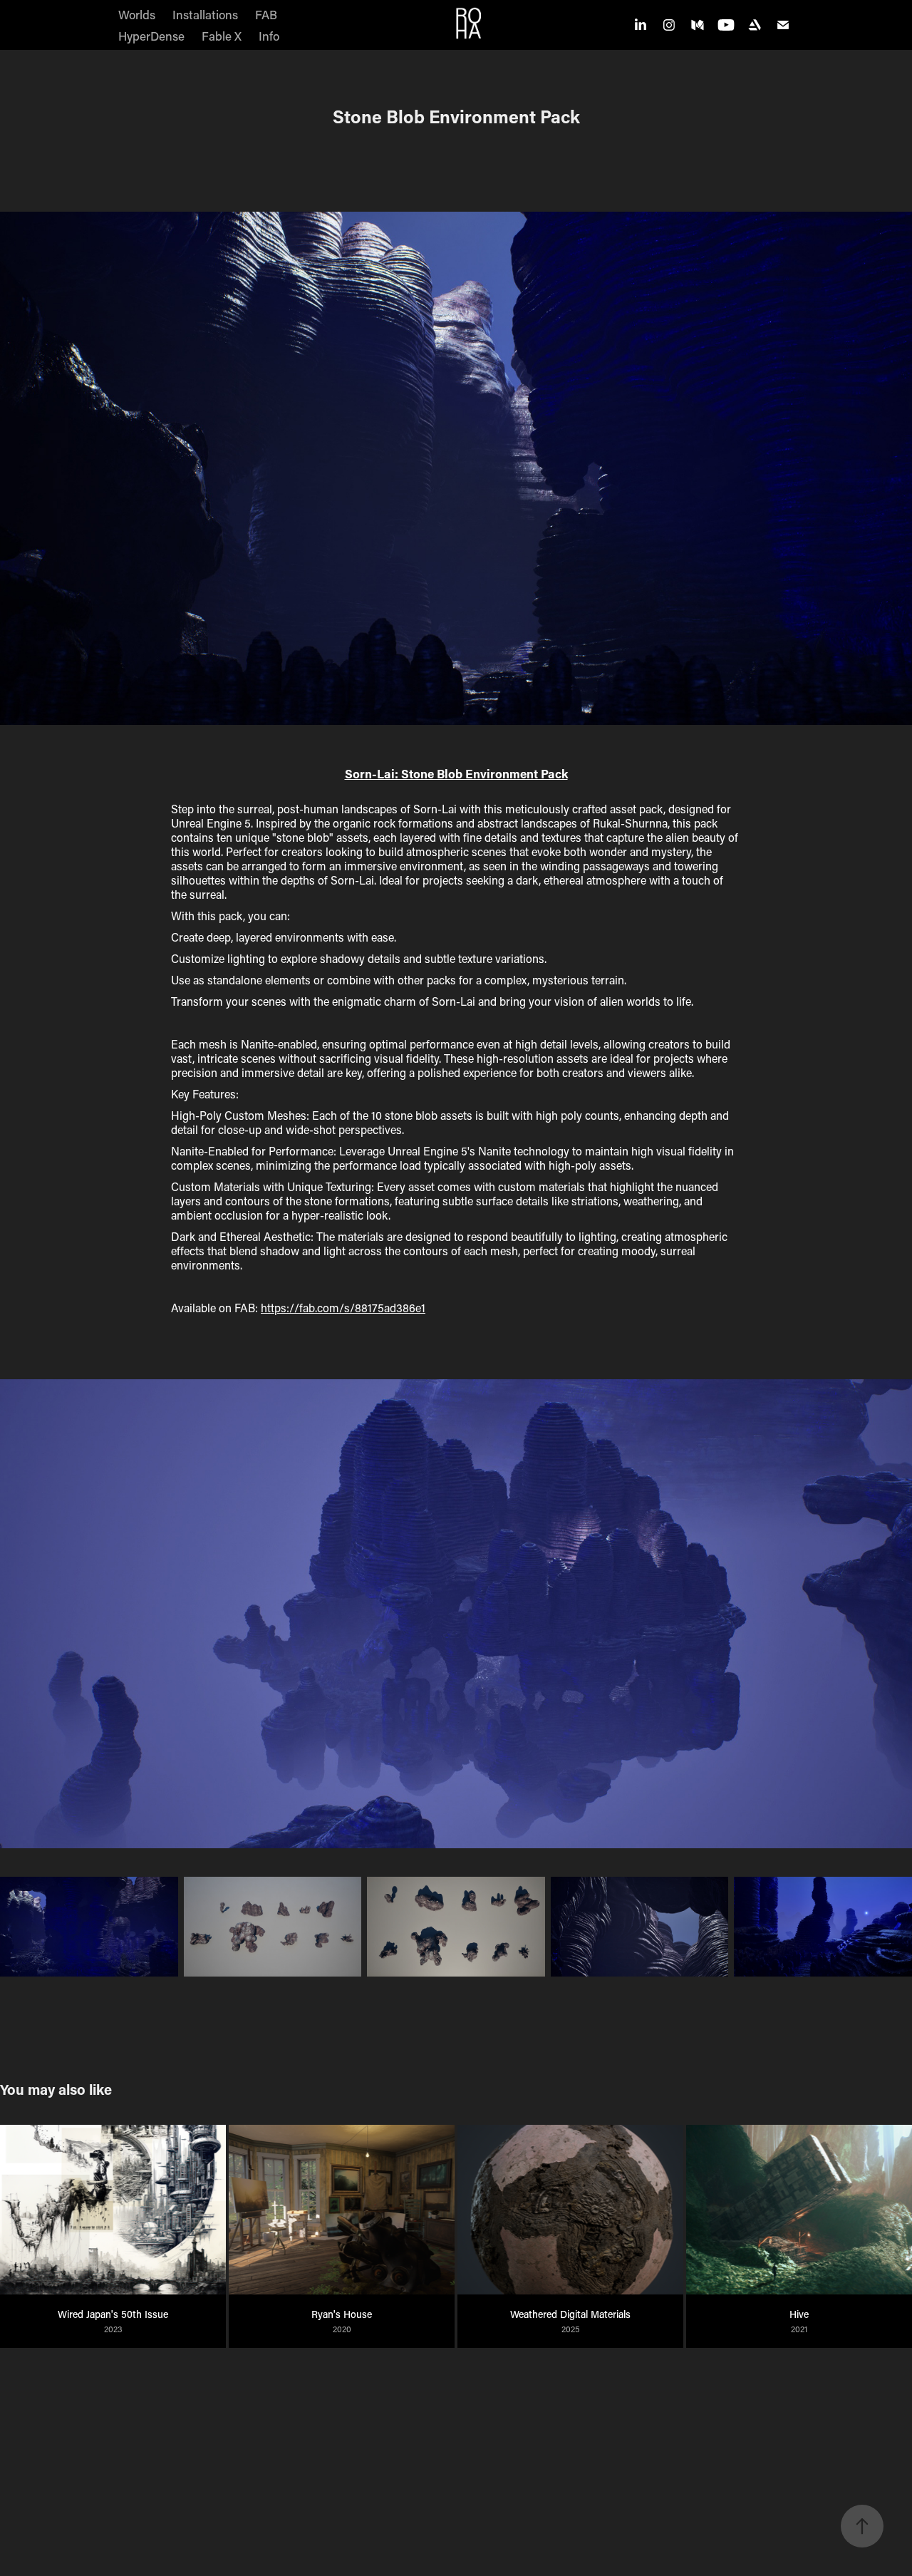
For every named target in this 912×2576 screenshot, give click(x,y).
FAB (266, 14)
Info (269, 36)
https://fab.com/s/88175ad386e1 (343, 1308)
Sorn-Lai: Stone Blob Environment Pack (456, 774)
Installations (205, 14)
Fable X (222, 36)
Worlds (137, 14)
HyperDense (151, 36)
